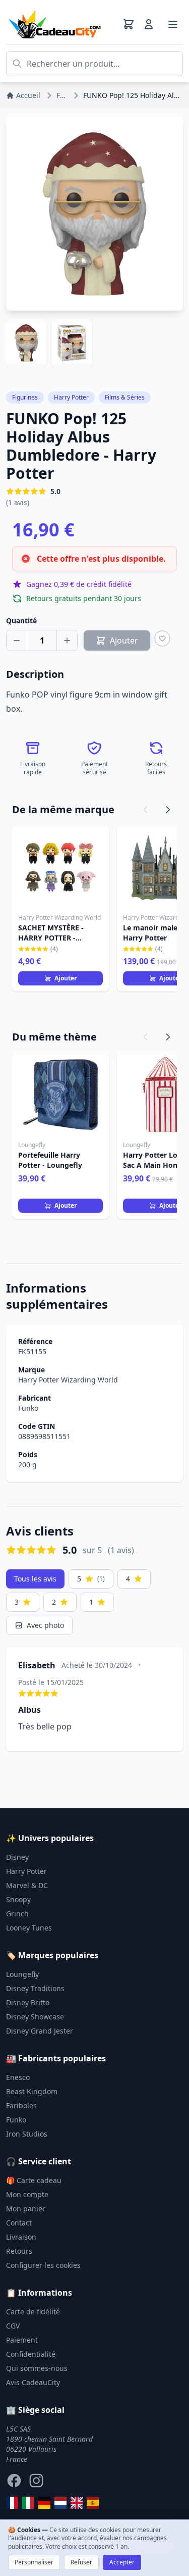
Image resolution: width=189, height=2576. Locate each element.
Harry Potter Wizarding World (68, 1380)
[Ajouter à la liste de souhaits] (162, 638)
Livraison (21, 2237)
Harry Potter (71, 397)
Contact (19, 2223)
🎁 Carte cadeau (34, 2180)
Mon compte (27, 2194)
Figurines (25, 397)
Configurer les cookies (43, 2265)
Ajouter (66, 978)
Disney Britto (28, 2002)
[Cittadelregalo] (28, 2503)
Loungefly (22, 1974)
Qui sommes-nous (37, 2368)
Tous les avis (35, 1579)
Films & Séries (125, 397)
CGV (13, 2326)
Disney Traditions (35, 1988)
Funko (28, 1408)
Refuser (81, 2562)
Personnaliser (34, 2562)
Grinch (17, 1914)
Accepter (122, 2562)
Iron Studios (27, 2134)
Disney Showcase (35, 2017)
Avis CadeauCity (33, 2382)
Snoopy (18, 1899)
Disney (17, 1857)
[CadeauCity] (12, 2503)
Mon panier (26, 2209)
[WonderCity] (44, 2503)
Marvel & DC (27, 1885)
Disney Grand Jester (40, 2031)
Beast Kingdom (32, 2091)
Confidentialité (31, 2354)
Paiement (22, 2340)
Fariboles (21, 2106)
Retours (19, 2251)
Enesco (18, 2077)
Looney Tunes (29, 1928)
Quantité (21, 621)
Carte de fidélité (33, 2312)
